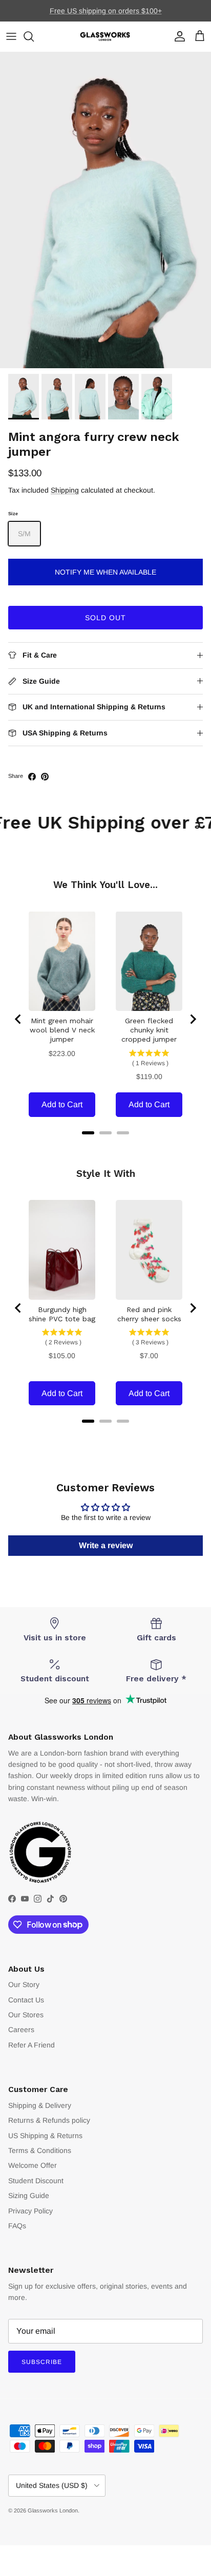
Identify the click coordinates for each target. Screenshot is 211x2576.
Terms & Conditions (40, 2150)
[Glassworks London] (105, 37)
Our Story (24, 1984)
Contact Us (26, 2000)
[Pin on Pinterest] (45, 777)
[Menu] (11, 36)
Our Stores (26, 2015)
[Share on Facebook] (32, 777)
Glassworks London (53, 2510)
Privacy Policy (30, 2211)
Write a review (106, 1545)
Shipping (65, 490)
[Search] (34, 36)
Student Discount (36, 2181)
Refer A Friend (31, 2045)
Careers (21, 2030)
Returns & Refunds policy (49, 2120)
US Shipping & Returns (45, 2136)
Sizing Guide (29, 2195)
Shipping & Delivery (40, 2105)
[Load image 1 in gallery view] (105, 210)
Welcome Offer (33, 2165)
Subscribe (42, 2362)
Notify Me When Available (105, 572)
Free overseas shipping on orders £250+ (105, 12)
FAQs (17, 2226)
